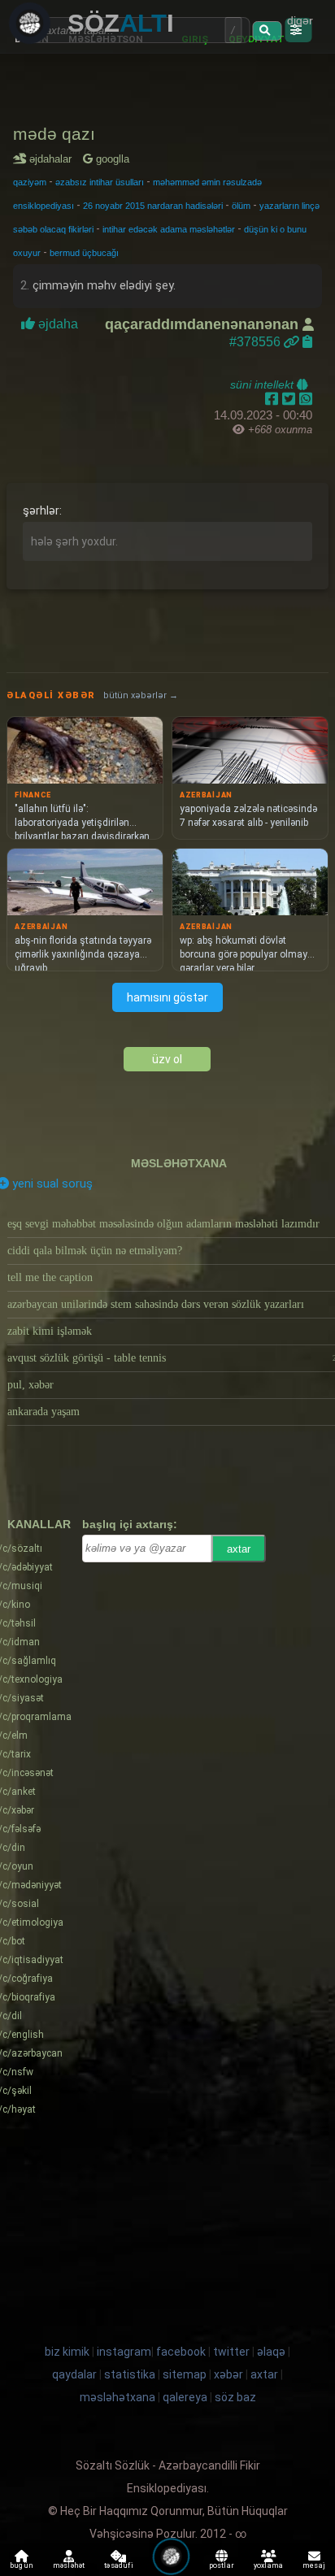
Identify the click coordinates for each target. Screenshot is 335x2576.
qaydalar (74, 2374)
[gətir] (267, 31)
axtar (239, 1549)
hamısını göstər (167, 997)
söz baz (235, 2397)
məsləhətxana (179, 1163)
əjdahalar (53, 159)
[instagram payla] (291, 399)
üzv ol (167, 1059)
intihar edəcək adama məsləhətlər (169, 229)
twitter (231, 2352)
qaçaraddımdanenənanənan (204, 324)
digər (300, 20)
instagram (124, 2352)
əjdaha (58, 324)
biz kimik (68, 2352)
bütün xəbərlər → (141, 695)
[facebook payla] (274, 399)
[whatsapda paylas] (306, 399)
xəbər (228, 2374)
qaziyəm (30, 182)
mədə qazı (54, 134)
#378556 (257, 342)
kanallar (39, 1524)
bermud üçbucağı (84, 253)
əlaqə (271, 2352)
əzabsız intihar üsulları (100, 182)
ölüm (241, 206)
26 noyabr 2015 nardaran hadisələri (153, 206)
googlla (111, 159)
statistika (130, 2374)
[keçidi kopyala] (307, 342)
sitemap (185, 2374)
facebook (181, 2352)
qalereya (185, 2397)
